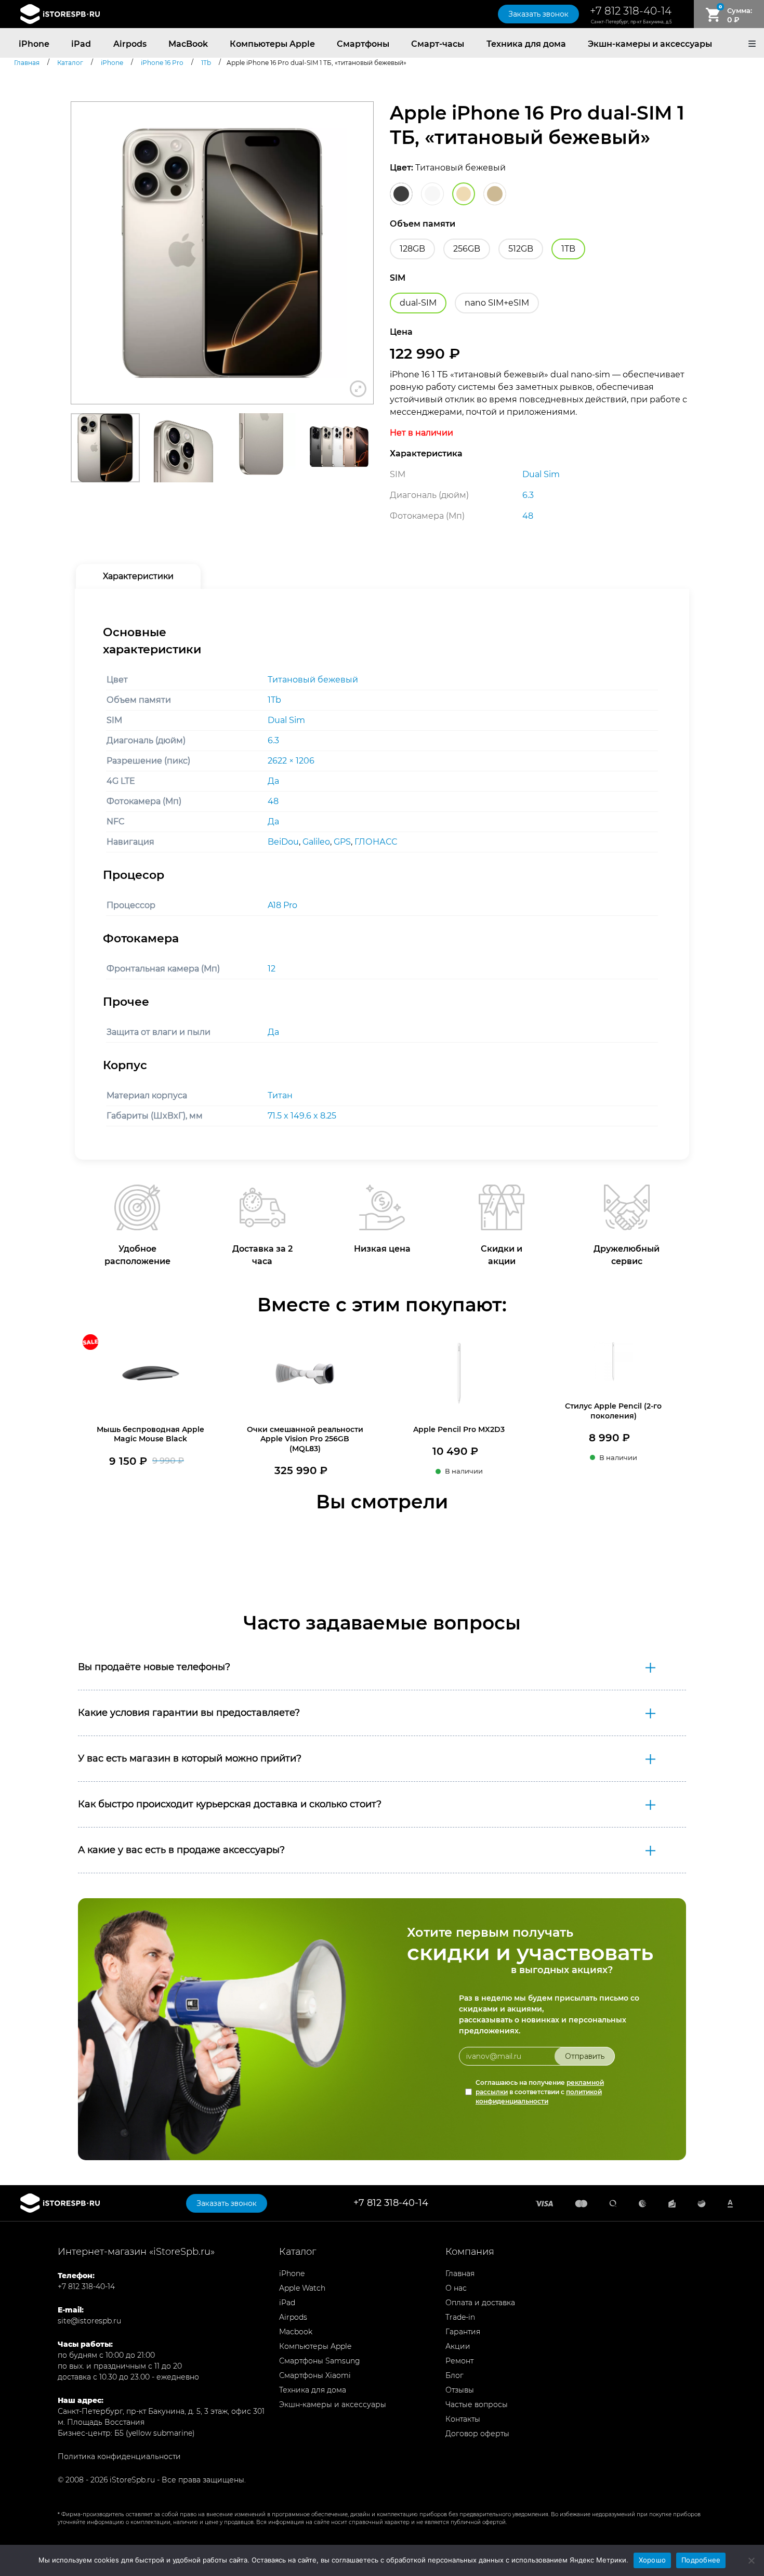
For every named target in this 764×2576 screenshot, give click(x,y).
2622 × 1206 (291, 761)
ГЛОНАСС (376, 842)
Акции (458, 2346)
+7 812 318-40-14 (631, 11)
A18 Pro (282, 905)
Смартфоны (363, 44)
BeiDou (283, 842)
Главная (460, 2273)
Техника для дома (526, 44)
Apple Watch (302, 2288)
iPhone (34, 44)
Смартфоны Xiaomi (315, 2375)
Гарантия (463, 2332)
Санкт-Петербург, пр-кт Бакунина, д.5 (631, 22)
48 (273, 801)
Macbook (296, 2332)
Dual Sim (286, 720)
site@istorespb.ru (89, 2321)
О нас (456, 2288)
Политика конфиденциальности (119, 2456)
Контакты (463, 2419)
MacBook (188, 44)
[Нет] (751, 2560)
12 (272, 969)
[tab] (138, 576)
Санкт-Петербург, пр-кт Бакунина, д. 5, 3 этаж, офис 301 (161, 2411)
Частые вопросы (477, 2404)
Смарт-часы (438, 44)
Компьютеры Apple (272, 44)
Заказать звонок (538, 14)
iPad (81, 44)
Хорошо (653, 2560)
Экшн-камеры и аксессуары (650, 44)
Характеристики (138, 576)
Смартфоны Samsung (320, 2361)
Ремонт (459, 2361)
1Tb (274, 700)
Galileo (316, 842)
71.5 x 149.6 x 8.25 (302, 1116)
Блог (455, 2375)
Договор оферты (477, 2434)
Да (273, 781)
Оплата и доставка (480, 2303)
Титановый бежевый (313, 680)
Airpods (130, 44)
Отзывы (460, 2390)
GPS (342, 842)
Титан (280, 1095)
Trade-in (460, 2317)
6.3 (273, 740)
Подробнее (701, 2560)
